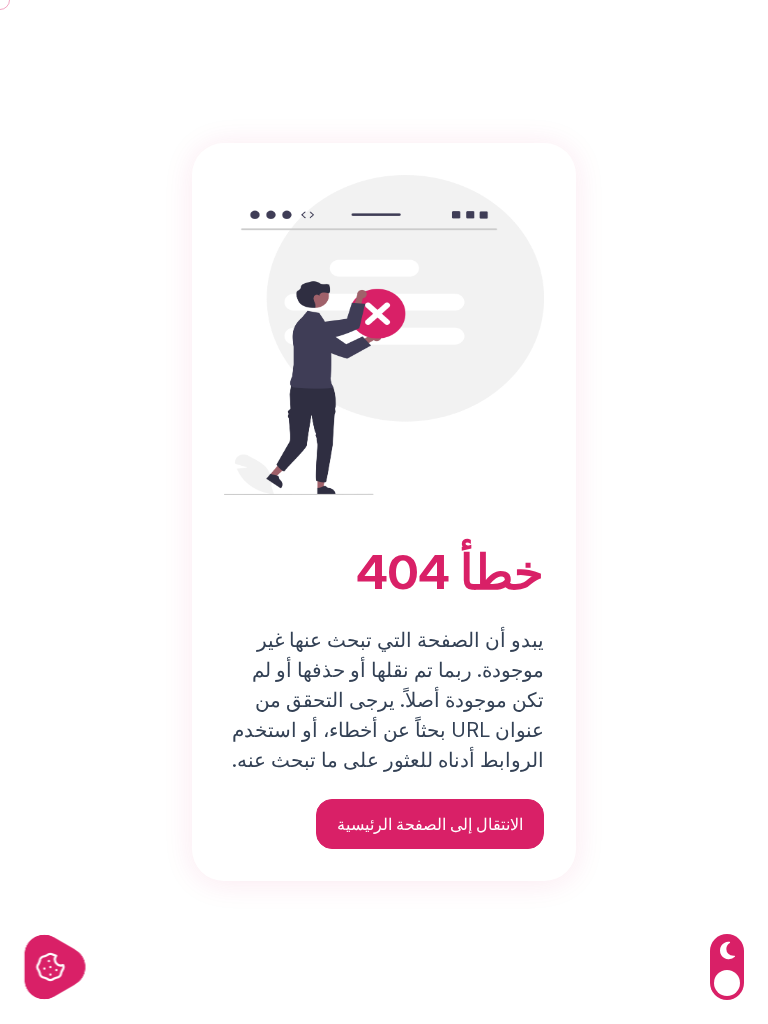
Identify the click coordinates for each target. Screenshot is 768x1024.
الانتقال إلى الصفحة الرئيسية (430, 824)
